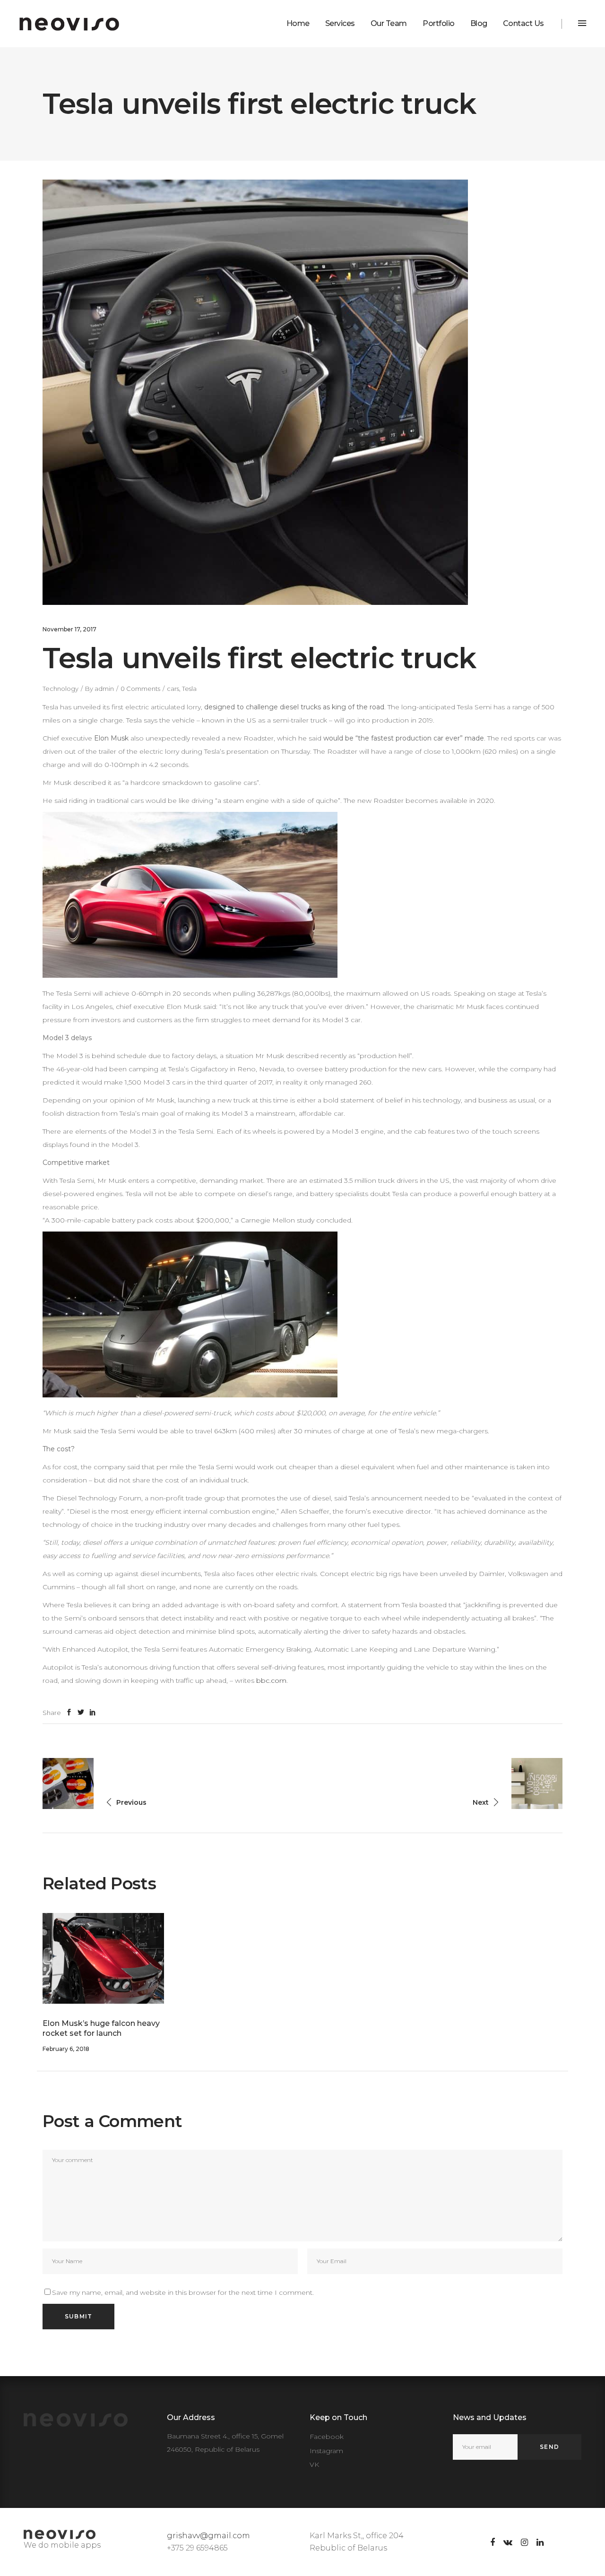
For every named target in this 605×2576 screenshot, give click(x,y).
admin (104, 689)
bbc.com (271, 1680)
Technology (60, 689)
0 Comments (140, 689)
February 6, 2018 (66, 2049)
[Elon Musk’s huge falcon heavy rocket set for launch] (103, 1959)
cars (173, 689)
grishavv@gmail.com (208, 2536)
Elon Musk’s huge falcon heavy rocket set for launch (101, 2028)
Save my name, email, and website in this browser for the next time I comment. (183, 2292)
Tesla (189, 689)
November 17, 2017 (69, 629)
